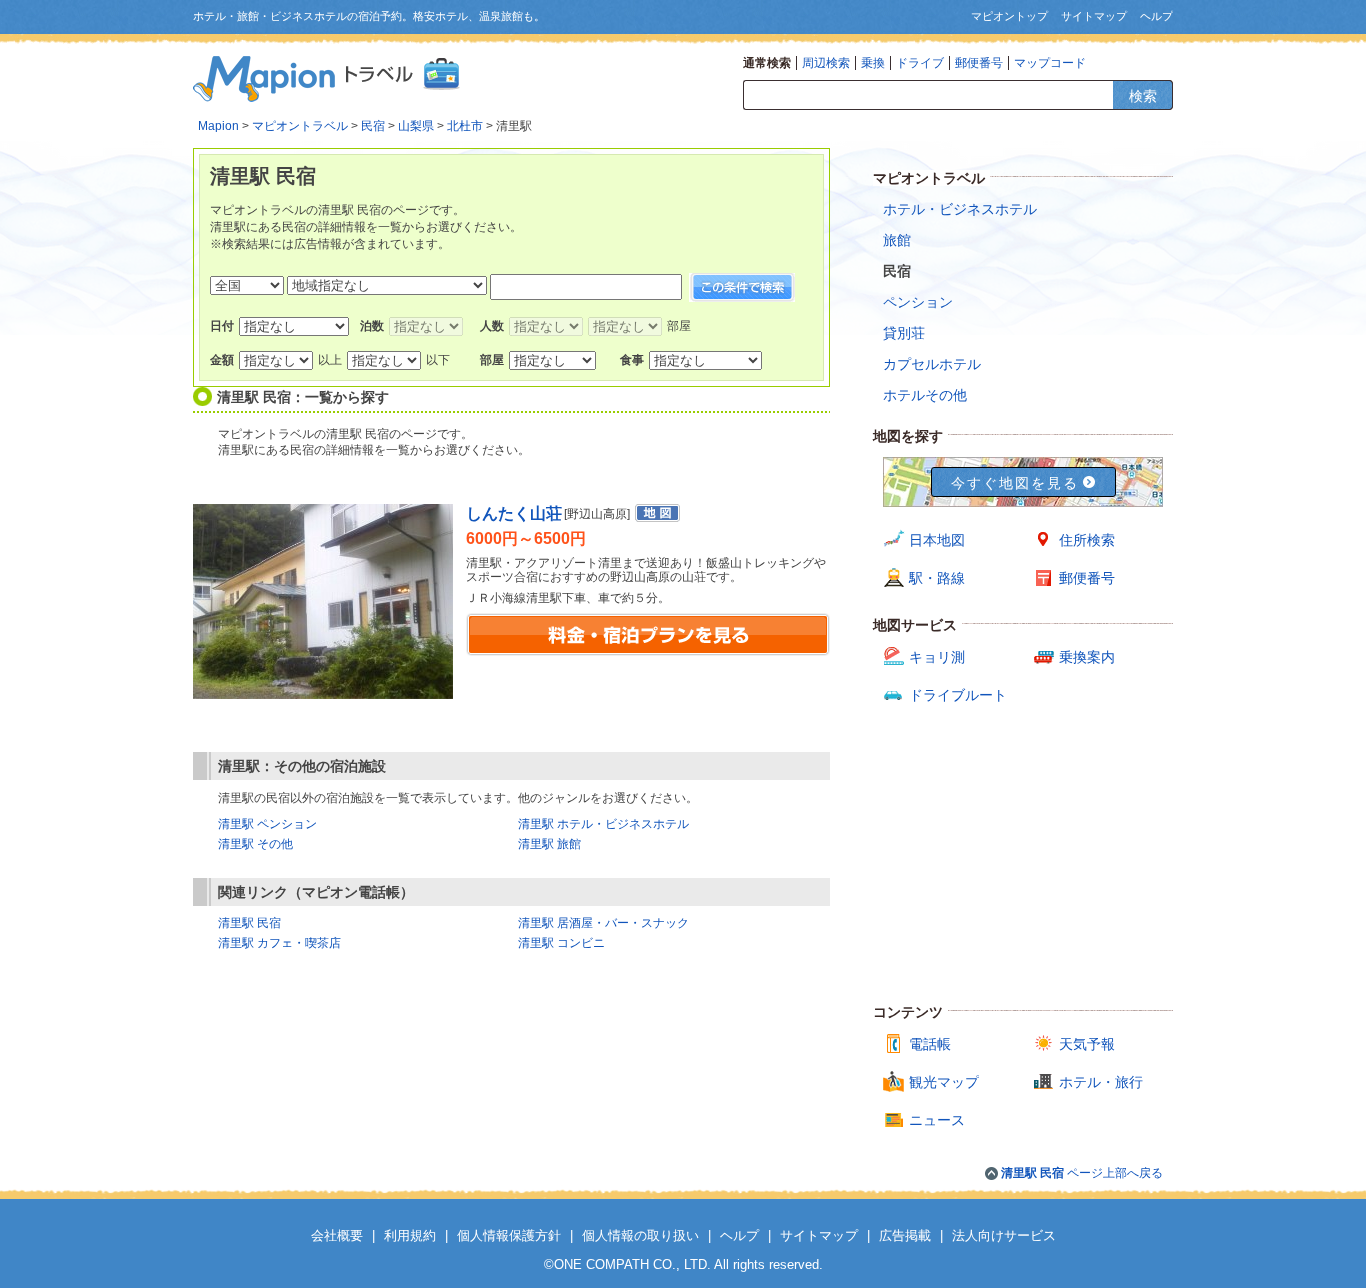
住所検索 (1087, 540)
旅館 (897, 240)
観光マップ (944, 1082)
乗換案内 (1087, 657)
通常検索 (767, 63)
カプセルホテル (932, 364)
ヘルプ (1156, 16)
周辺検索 (826, 63)
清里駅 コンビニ (561, 943)
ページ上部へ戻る (1082, 1173)
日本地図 (937, 540)
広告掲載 (905, 1235)
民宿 (373, 126)
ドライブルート (958, 695)
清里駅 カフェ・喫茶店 (279, 943)
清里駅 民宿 (249, 923)
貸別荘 (904, 333)
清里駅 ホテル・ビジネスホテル (603, 824)
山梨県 (416, 126)
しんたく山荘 (514, 513)
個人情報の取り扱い (640, 1235)
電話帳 (930, 1044)
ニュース (937, 1120)
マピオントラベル (300, 126)
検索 (1143, 96)
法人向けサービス (1004, 1235)
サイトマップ (1094, 16)
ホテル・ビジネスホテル (960, 209)
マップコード (1050, 63)
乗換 (873, 63)
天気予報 (1087, 1044)
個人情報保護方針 (509, 1235)
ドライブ (920, 63)
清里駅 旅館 (549, 844)
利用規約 (410, 1235)
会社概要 (337, 1235)
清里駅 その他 (255, 844)
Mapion (218, 126)
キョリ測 (937, 657)
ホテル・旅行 (1101, 1082)
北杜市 (465, 126)
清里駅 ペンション (267, 824)
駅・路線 (937, 578)
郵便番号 (979, 63)
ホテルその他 (925, 395)
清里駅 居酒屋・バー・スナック (603, 923)
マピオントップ (1009, 16)
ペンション (918, 302)
